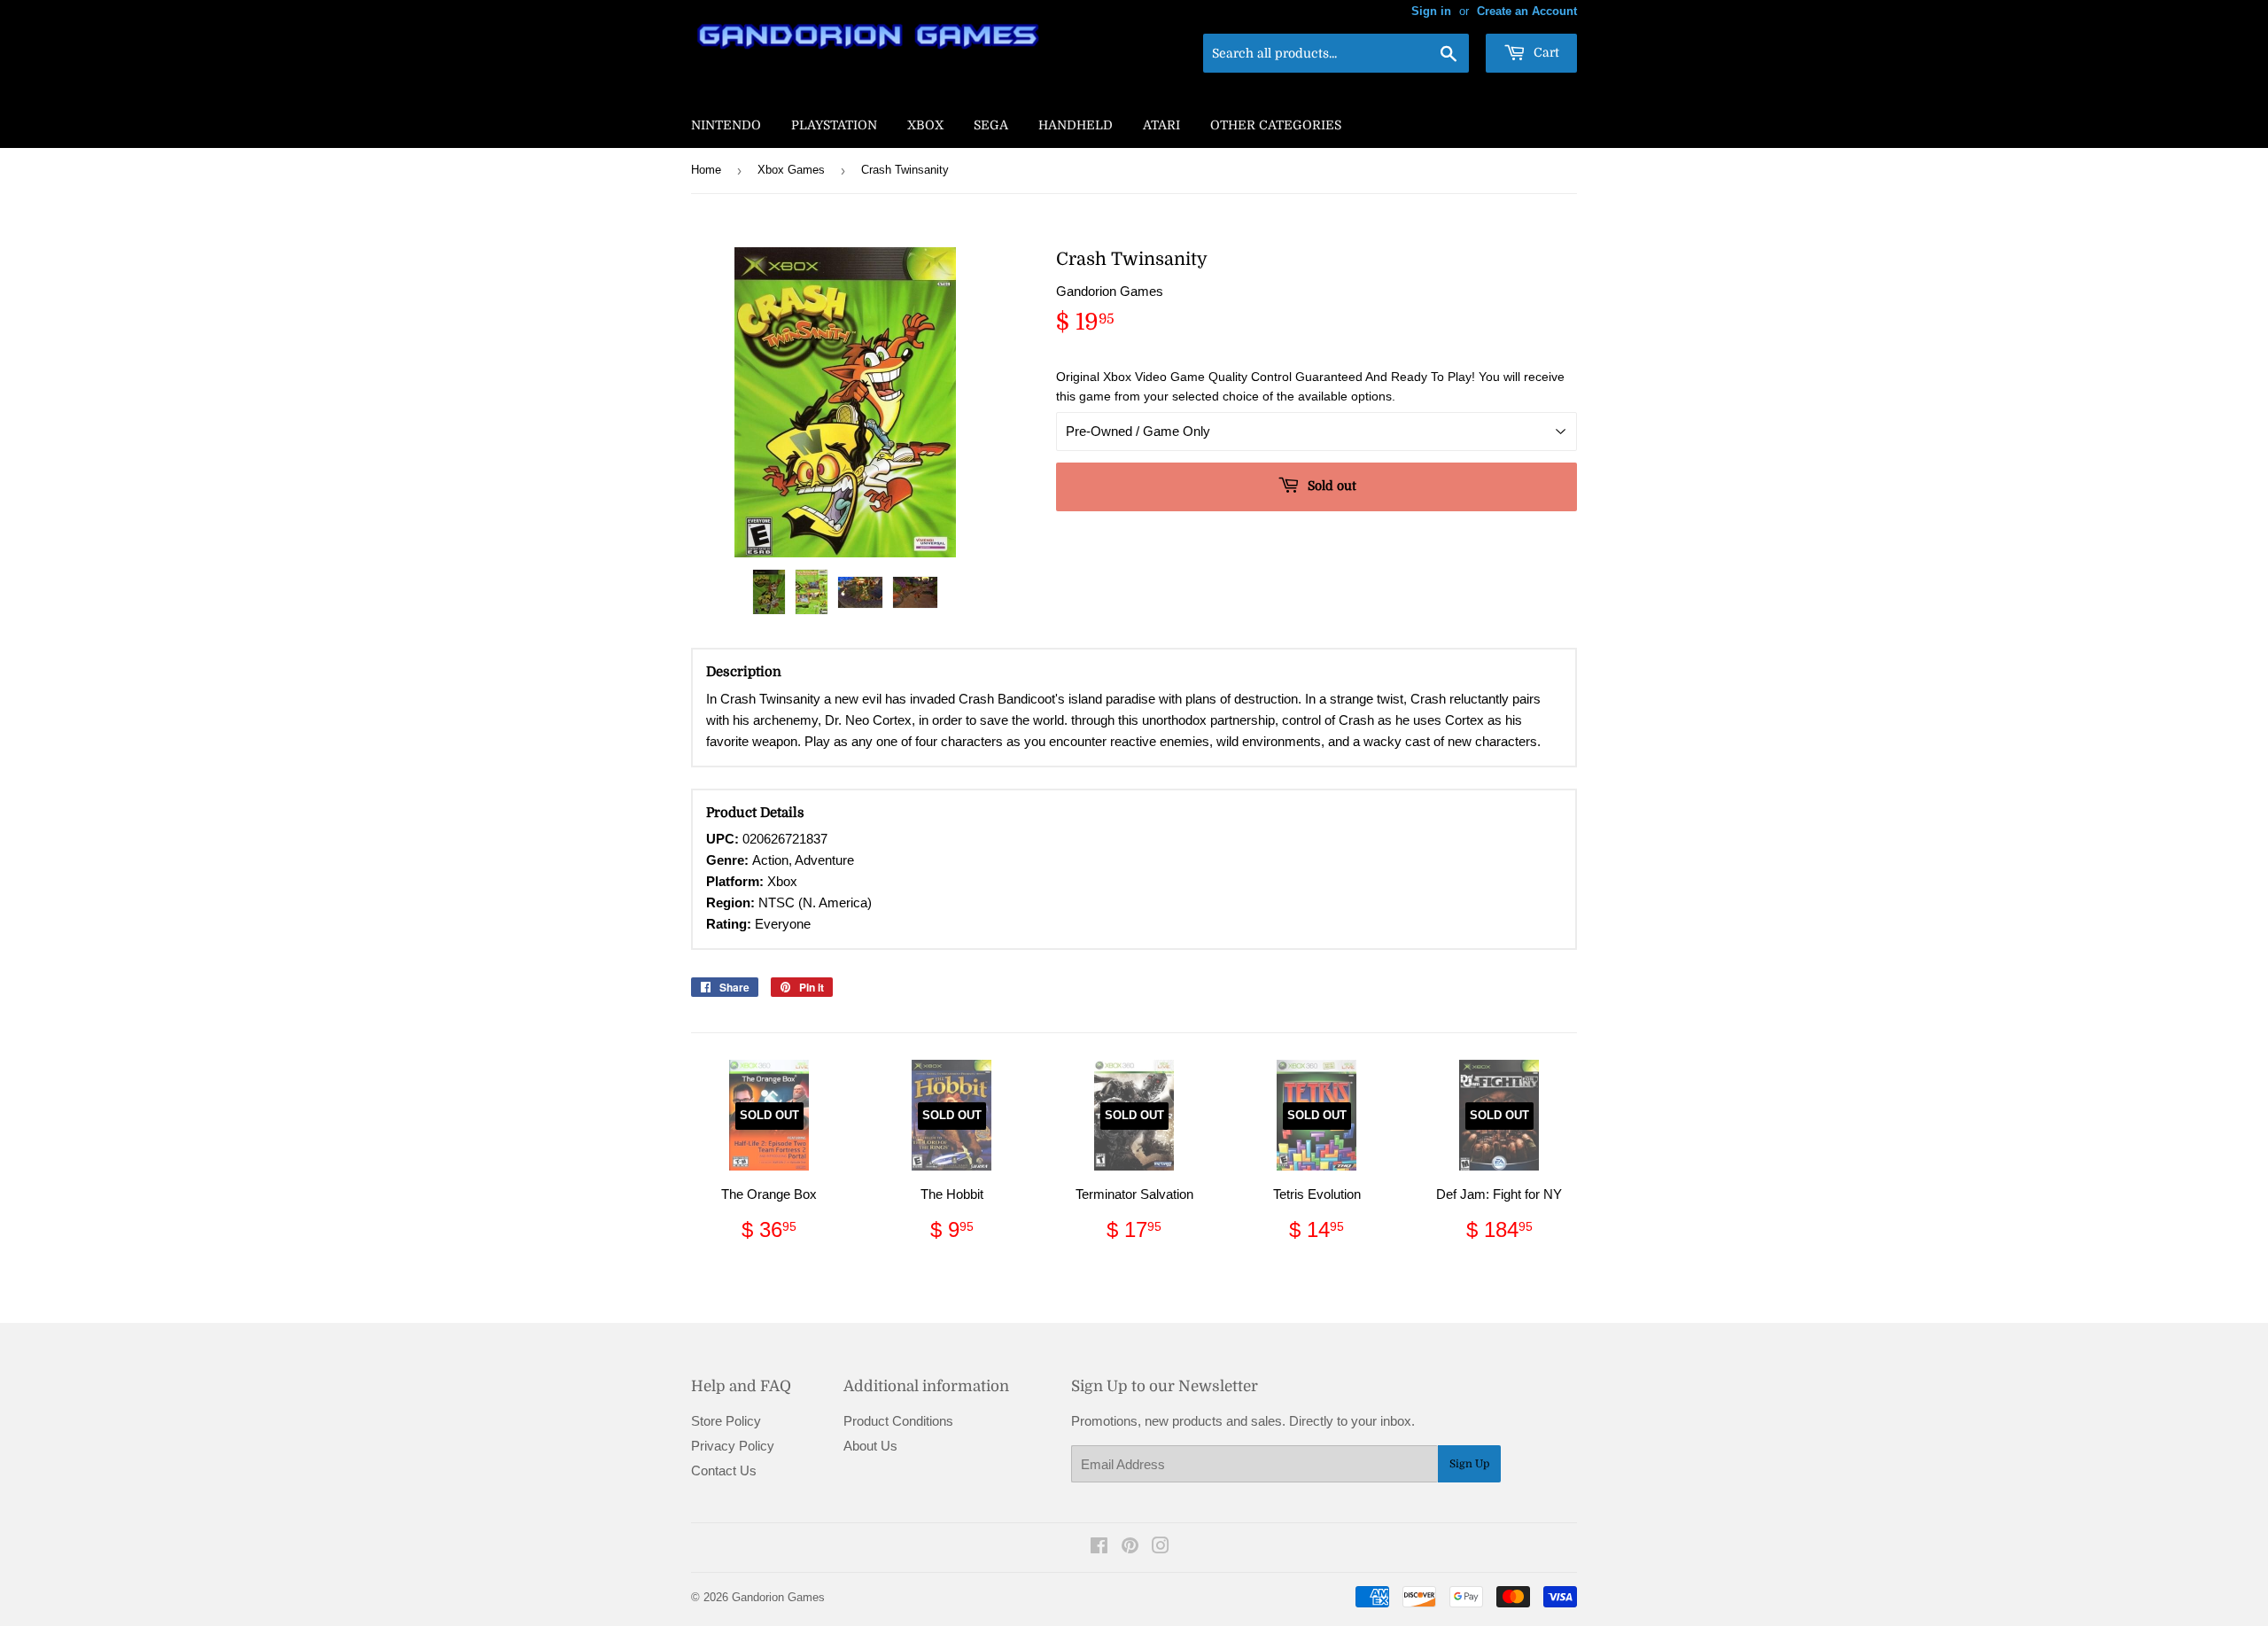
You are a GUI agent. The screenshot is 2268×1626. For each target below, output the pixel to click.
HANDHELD (1076, 125)
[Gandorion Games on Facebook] (1099, 1548)
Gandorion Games (778, 1597)
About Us (870, 1446)
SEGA (991, 125)
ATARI (1161, 125)
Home (706, 170)
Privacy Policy (733, 1446)
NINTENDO (726, 125)
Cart (1545, 52)
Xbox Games (791, 170)
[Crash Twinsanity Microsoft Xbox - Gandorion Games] (769, 592)
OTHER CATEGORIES (1276, 125)
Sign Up (1469, 1464)
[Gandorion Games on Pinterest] (1130, 1548)
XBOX (925, 125)
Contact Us (724, 1470)
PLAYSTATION (834, 125)
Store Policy (726, 1421)
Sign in (1431, 11)
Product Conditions (898, 1421)
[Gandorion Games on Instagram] (1161, 1548)
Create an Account (1527, 11)
